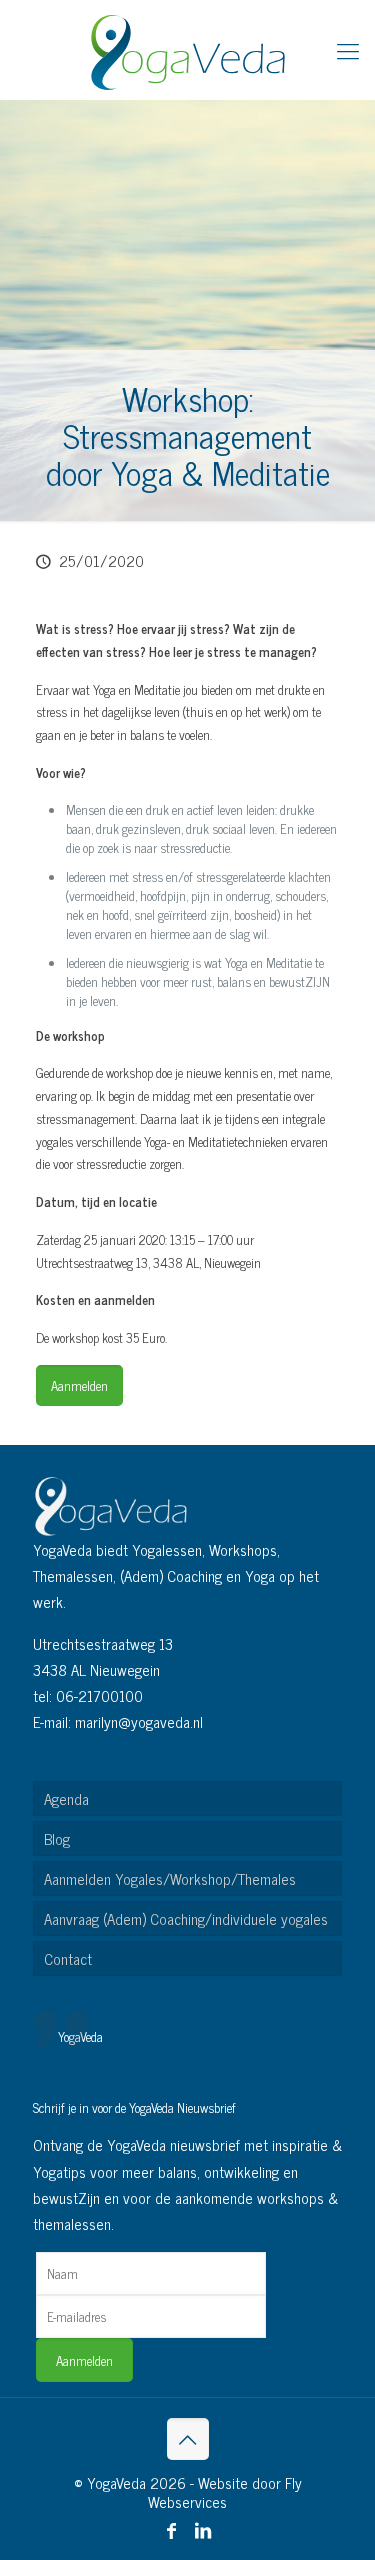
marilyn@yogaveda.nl (139, 1721)
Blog (57, 1838)
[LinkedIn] (203, 2529)
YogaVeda (80, 2036)
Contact (68, 1958)
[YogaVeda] (187, 50)
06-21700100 (99, 1695)
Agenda (66, 1798)
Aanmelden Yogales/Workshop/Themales (170, 1878)
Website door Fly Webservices (225, 2492)
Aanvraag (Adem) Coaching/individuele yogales (186, 1918)
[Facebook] (171, 2529)
